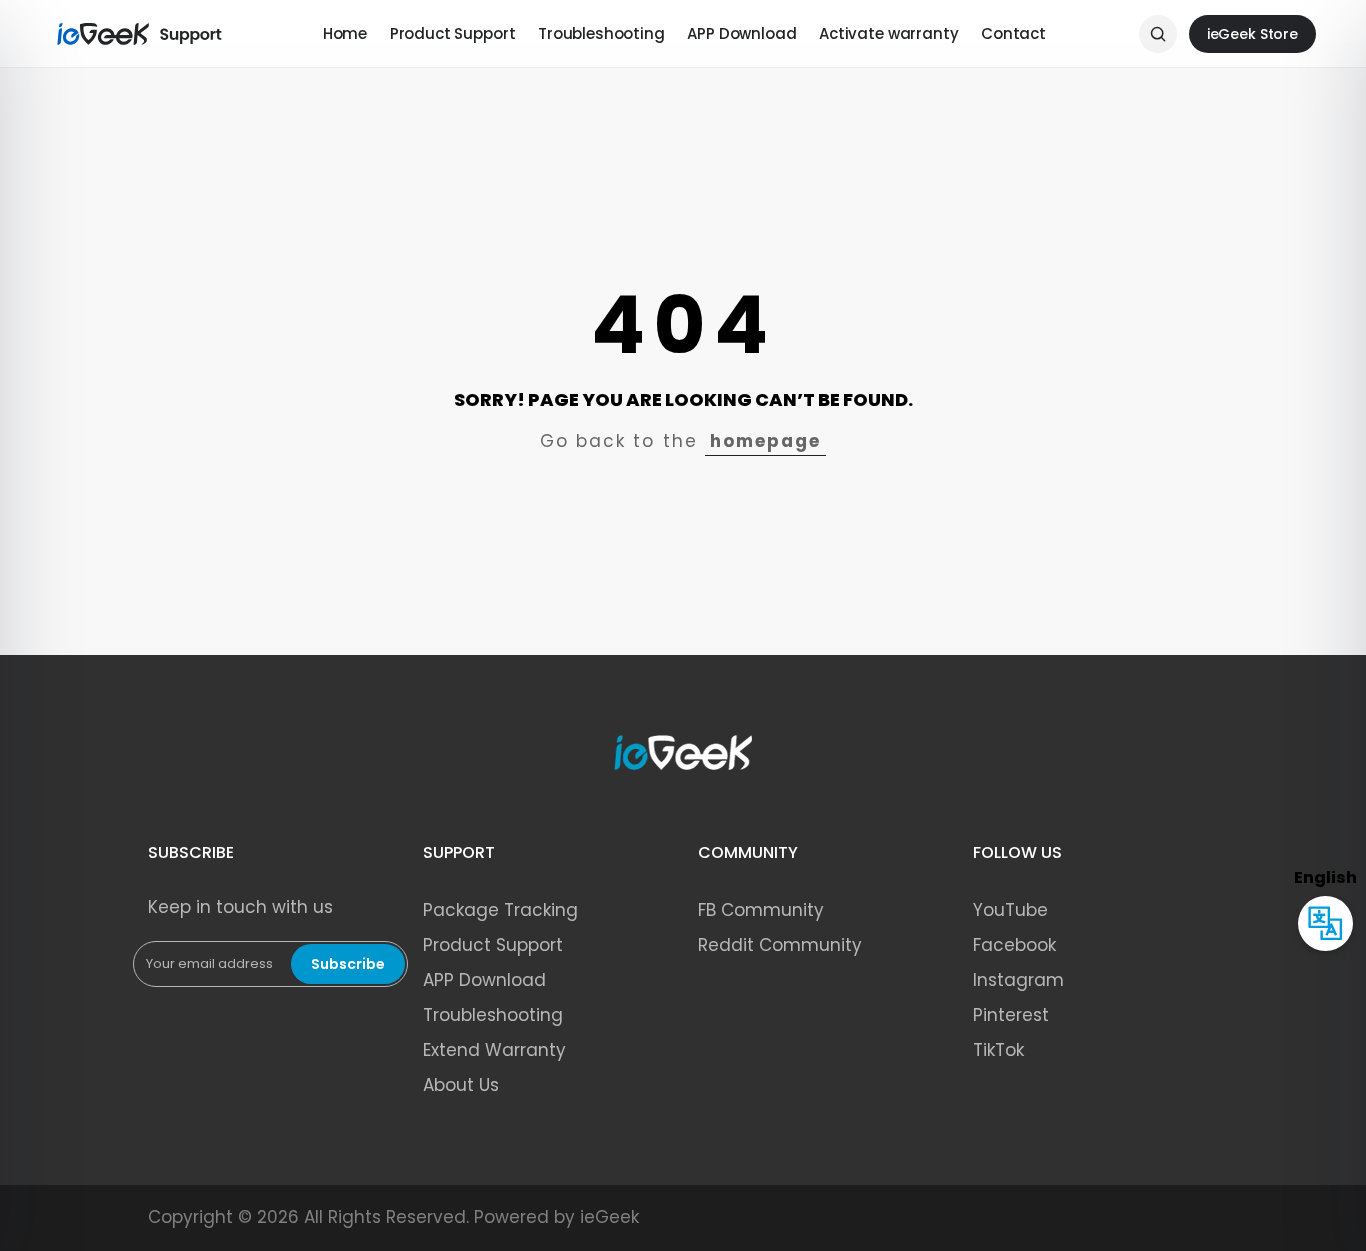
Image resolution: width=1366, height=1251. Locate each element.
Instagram (1018, 980)
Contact (1013, 33)
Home (345, 33)
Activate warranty (888, 33)
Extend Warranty (494, 1050)
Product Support (453, 33)
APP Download (741, 33)
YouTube (1010, 910)
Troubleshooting (601, 33)
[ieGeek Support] (140, 34)
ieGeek (609, 1217)
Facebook (1014, 945)
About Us (461, 1085)
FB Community (761, 910)
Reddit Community (780, 945)
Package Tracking (500, 910)
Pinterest (1011, 1015)
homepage (765, 441)
